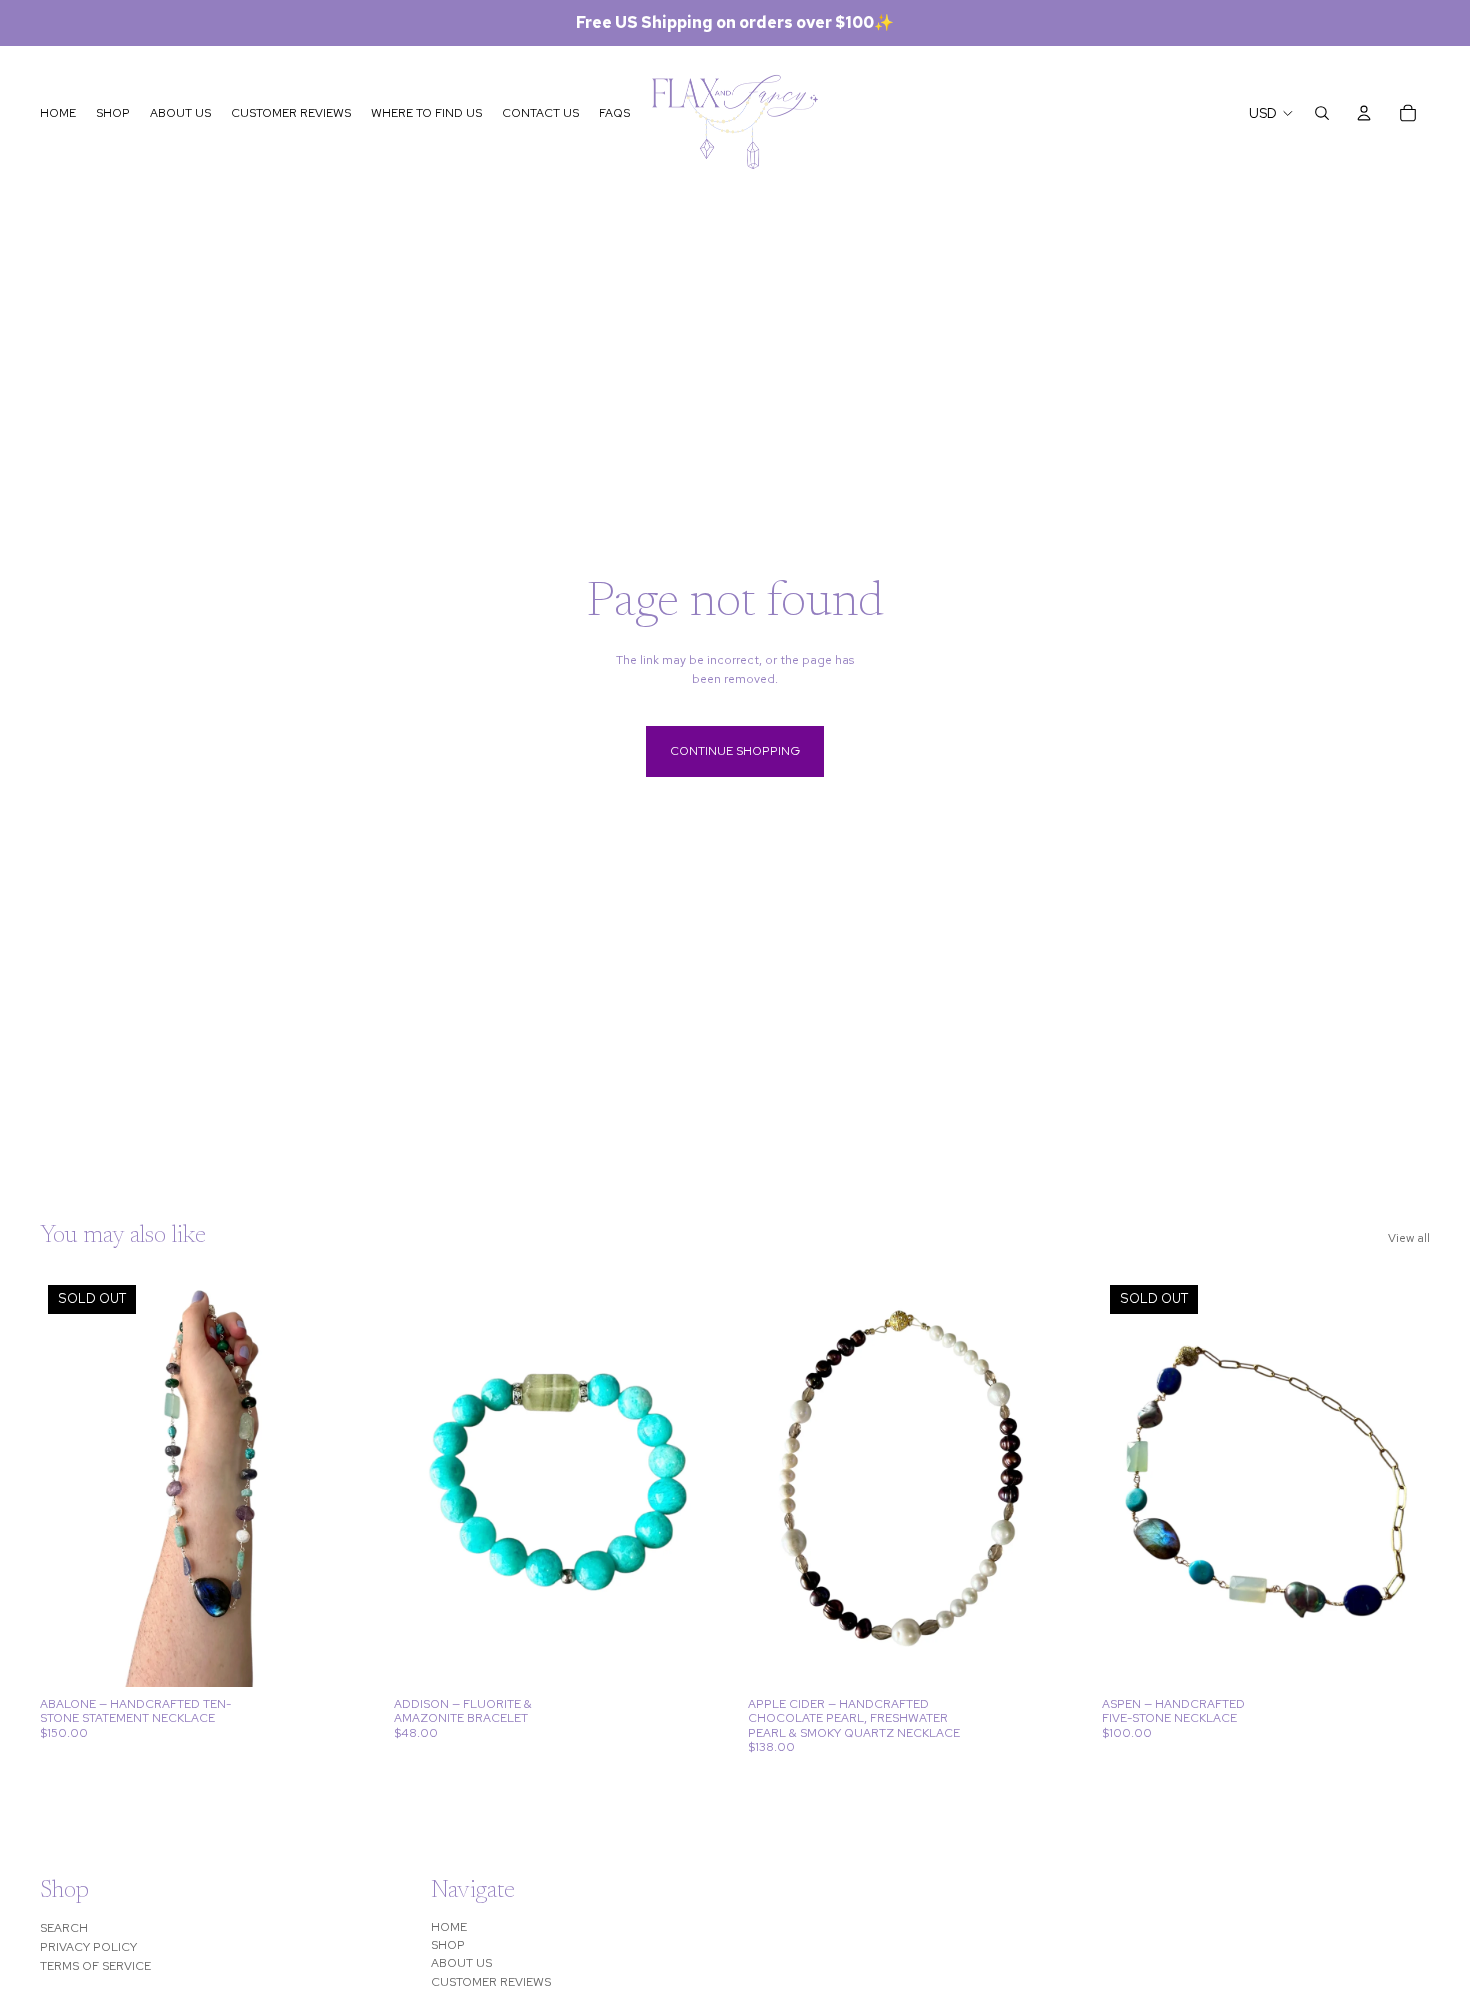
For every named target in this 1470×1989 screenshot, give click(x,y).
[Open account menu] (1364, 113)
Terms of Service (95, 1966)
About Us (461, 1963)
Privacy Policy (88, 1947)
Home (449, 1927)
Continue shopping (735, 751)
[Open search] (1322, 113)
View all (1409, 1238)
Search (64, 1928)
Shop (448, 1945)
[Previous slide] (70, 1482)
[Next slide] (338, 1482)
